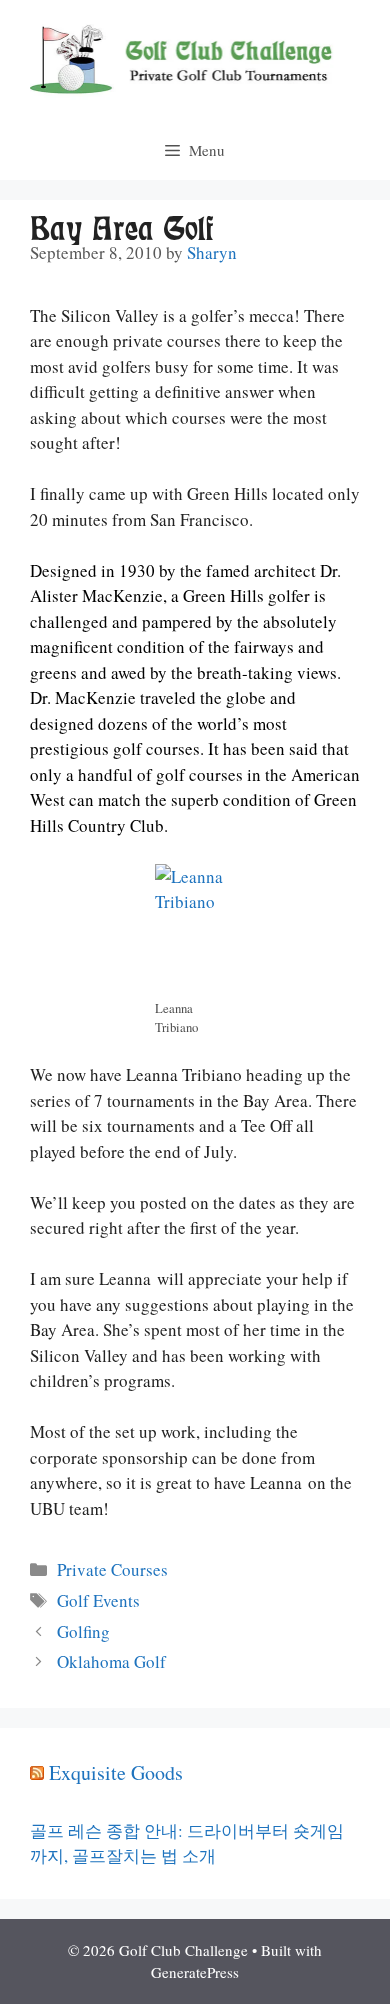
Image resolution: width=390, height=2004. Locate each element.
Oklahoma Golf (111, 1661)
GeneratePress (195, 1972)
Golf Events (98, 1600)
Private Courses (112, 1569)
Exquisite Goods (116, 1772)
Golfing (83, 1631)
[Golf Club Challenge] (195, 57)
